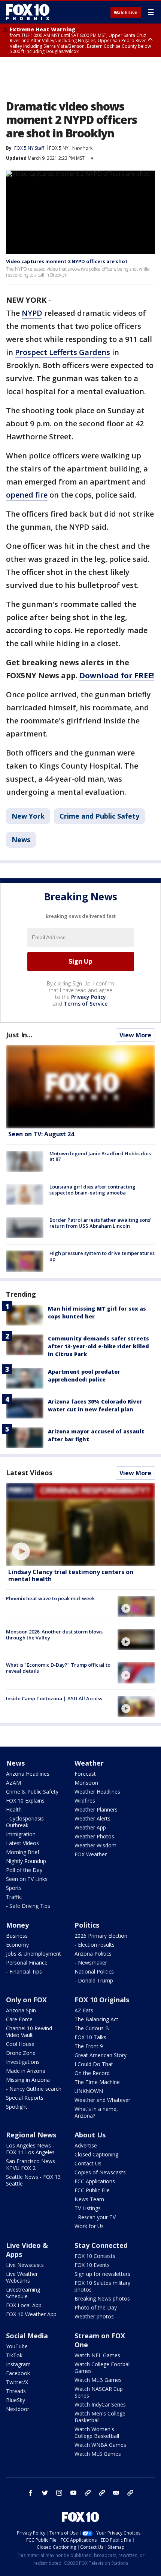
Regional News (31, 2135)
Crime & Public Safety (32, 1792)
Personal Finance (27, 1963)
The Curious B (92, 2028)
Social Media (27, 2336)
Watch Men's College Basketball (100, 2417)
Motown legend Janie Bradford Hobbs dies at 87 (100, 1156)
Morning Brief (23, 1852)
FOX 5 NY (59, 148)
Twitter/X (17, 2382)
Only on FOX (26, 2000)
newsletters (130, 2493)
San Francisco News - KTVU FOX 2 (32, 2164)
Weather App (90, 1827)
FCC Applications (95, 2181)
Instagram (18, 2364)
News (21, 840)
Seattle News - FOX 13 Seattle (33, 2180)
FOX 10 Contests (95, 2256)
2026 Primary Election (101, 1936)
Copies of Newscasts (100, 2172)
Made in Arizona (26, 2071)
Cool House (20, 2044)
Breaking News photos (102, 2298)
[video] (80, 1524)
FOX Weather (91, 1854)
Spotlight (17, 2107)
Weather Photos (94, 1836)
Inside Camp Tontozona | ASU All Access (54, 1698)
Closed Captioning (96, 2154)
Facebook (18, 2373)
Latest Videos (29, 1473)
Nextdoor (18, 2409)
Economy (17, 1945)
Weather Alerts (92, 1818)
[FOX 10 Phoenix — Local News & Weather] (28, 12)
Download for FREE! (117, 675)
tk (88, 2493)
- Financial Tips (24, 1971)
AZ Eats (84, 2010)
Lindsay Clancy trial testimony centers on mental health (71, 1575)
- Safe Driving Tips (28, 1906)
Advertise (86, 2145)
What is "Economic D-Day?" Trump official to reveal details (58, 1668)
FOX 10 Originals (102, 2000)
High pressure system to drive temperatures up (102, 1256)
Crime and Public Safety (99, 816)
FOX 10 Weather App (31, 2314)
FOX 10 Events (92, 2265)
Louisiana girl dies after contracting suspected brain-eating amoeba (92, 1190)
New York (82, 148)
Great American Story (101, 2055)
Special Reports (25, 2098)
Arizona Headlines (28, 1774)
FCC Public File (92, 2190)
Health (14, 1809)
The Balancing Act (96, 2019)
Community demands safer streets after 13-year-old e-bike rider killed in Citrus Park (98, 1346)
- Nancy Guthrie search (34, 2089)
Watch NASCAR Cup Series (99, 2392)
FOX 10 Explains (25, 1801)
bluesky (102, 2493)
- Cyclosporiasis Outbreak (25, 1822)
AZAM (13, 1783)
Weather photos (94, 2316)
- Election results (95, 1945)
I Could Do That (94, 2064)
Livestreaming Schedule (23, 2293)
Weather (89, 1763)
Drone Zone (21, 2053)
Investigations (23, 2062)
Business (17, 1936)
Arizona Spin (21, 2010)
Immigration (21, 1834)
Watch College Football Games (103, 2368)
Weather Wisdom (95, 1845)
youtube (73, 2493)
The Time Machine (97, 2082)
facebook (31, 2493)
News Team (89, 2199)
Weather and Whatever (102, 2100)
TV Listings (88, 2208)
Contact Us (88, 2163)
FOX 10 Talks (90, 2037)
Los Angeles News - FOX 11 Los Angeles (30, 2149)
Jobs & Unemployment (34, 1954)
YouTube (17, 2346)
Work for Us (89, 2226)
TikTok (14, 2355)
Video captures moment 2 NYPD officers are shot (67, 261)
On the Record (92, 2073)
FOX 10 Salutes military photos (102, 2286)
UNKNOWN (89, 2091)
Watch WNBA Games (100, 2445)
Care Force (19, 2019)
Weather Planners (96, 1809)
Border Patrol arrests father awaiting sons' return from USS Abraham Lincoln (100, 1223)
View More (135, 1035)
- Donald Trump (94, 1980)
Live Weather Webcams (22, 2277)
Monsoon (86, 1783)
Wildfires (85, 1801)
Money (17, 1925)
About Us (90, 2135)
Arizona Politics (93, 1954)
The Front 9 (89, 2046)
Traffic (14, 1897)
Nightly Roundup (26, 1861)
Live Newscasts (25, 2265)
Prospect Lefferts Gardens (63, 352)
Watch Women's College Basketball (97, 2432)
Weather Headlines (97, 1792)
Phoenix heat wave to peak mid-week (50, 1598)
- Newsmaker (91, 1963)
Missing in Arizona (28, 2080)
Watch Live (126, 13)
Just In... (19, 1035)
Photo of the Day (96, 2307)
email (116, 2493)
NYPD (32, 313)
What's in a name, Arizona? (96, 2112)
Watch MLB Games (98, 2380)
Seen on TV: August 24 (41, 1134)
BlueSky (16, 2400)
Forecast (85, 1774)
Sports (14, 1888)
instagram (59, 2493)
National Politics (94, 1971)
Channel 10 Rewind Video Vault (29, 2032)
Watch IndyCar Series (100, 2404)
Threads (16, 2391)
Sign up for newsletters (102, 2274)
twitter (45, 2493)
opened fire (27, 495)
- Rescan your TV (95, 2217)
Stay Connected (101, 2245)
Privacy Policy (89, 997)
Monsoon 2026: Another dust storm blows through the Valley (54, 1635)
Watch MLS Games (98, 2454)
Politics (87, 1925)
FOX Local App (24, 2305)
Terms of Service (86, 1004)
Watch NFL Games (97, 2355)
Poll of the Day (24, 1870)
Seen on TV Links (27, 1879)
